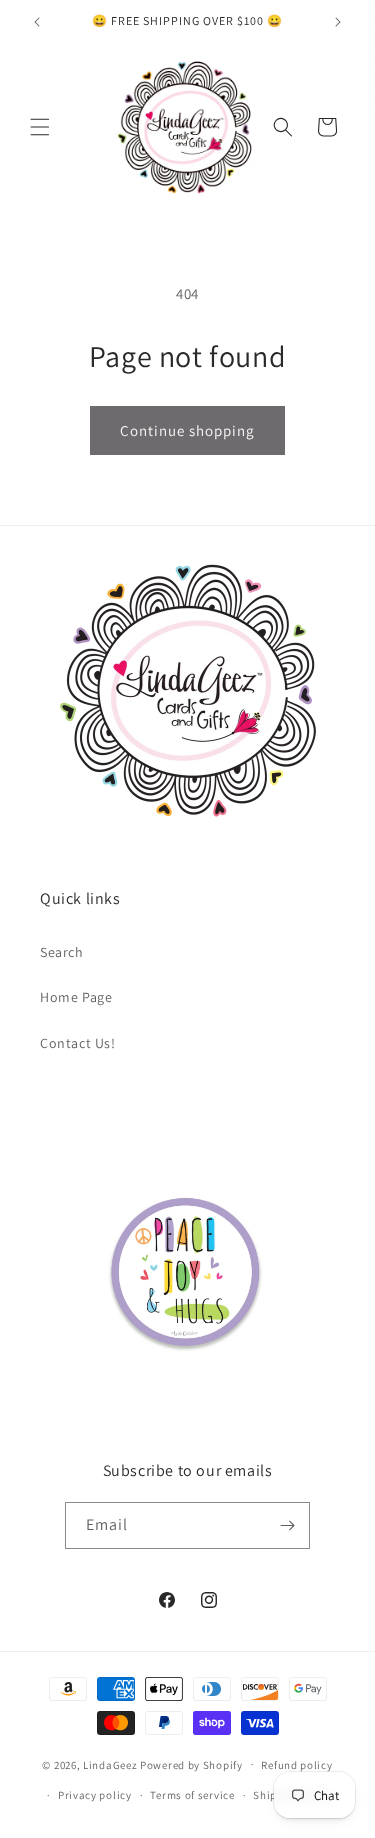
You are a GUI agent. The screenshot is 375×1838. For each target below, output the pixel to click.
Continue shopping (187, 430)
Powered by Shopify (191, 1764)
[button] (40, 127)
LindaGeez (110, 1764)
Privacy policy (95, 1795)
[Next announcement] (338, 22)
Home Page (76, 997)
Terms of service (192, 1795)
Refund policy (296, 1765)
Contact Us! (78, 1043)
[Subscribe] (287, 1525)
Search (62, 952)
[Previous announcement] (37, 22)
